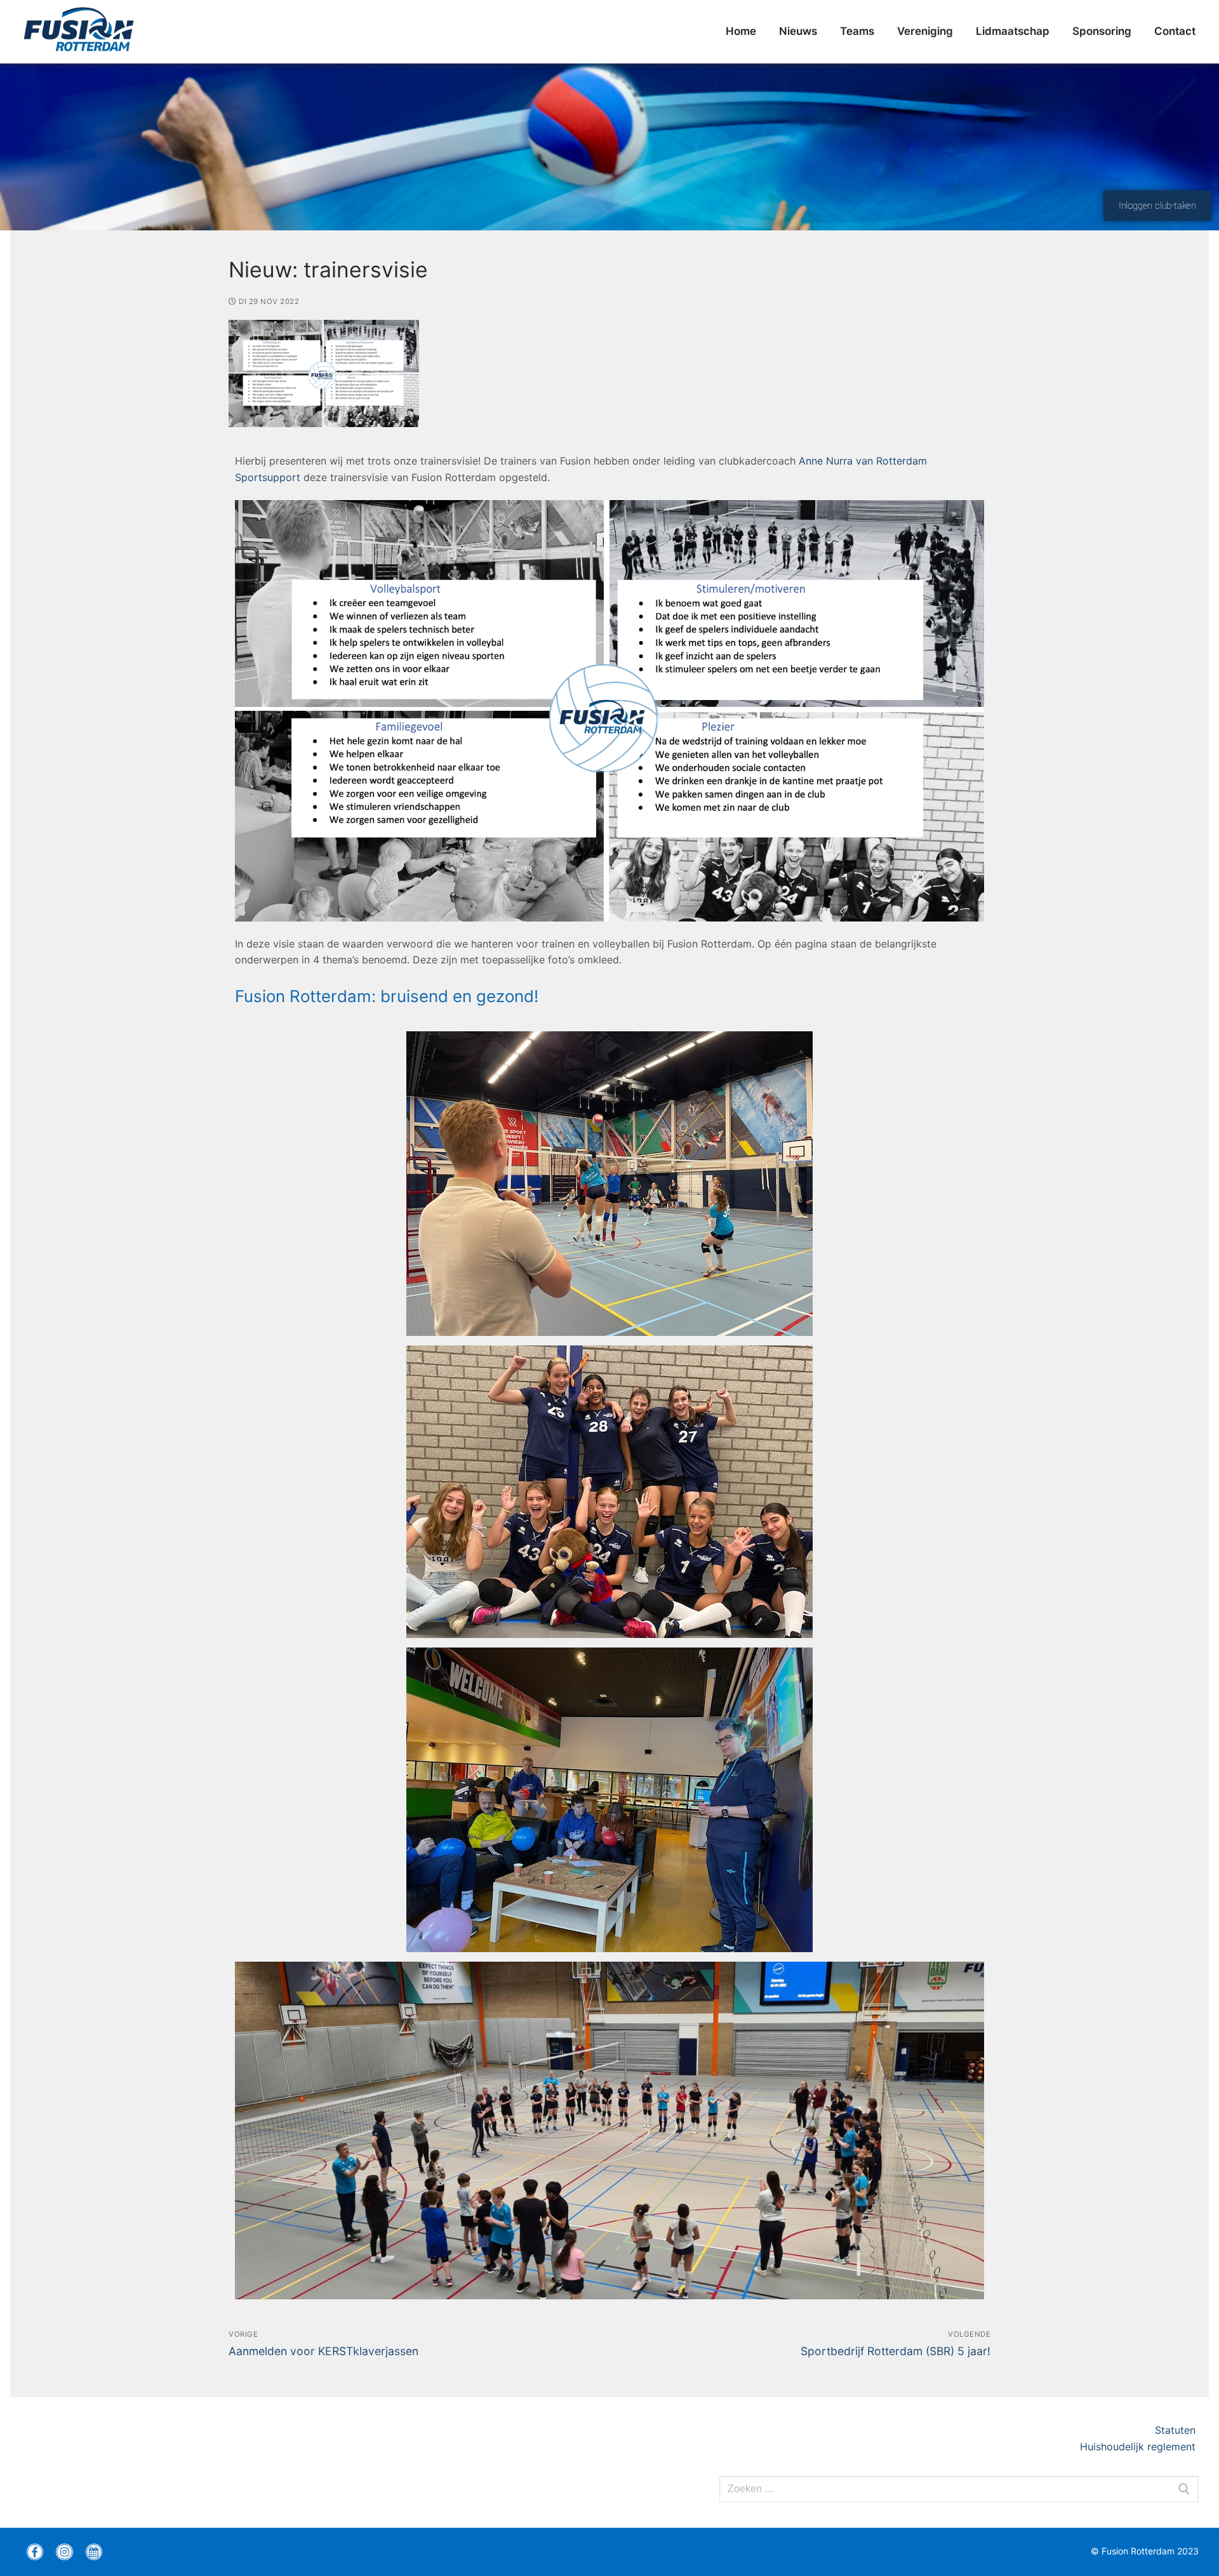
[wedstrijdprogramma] (94, 2552)
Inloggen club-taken (1157, 206)
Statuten (1177, 2430)
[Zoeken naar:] (959, 2489)
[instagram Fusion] (64, 2552)
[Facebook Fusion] (35, 2552)
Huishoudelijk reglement (1139, 2447)
